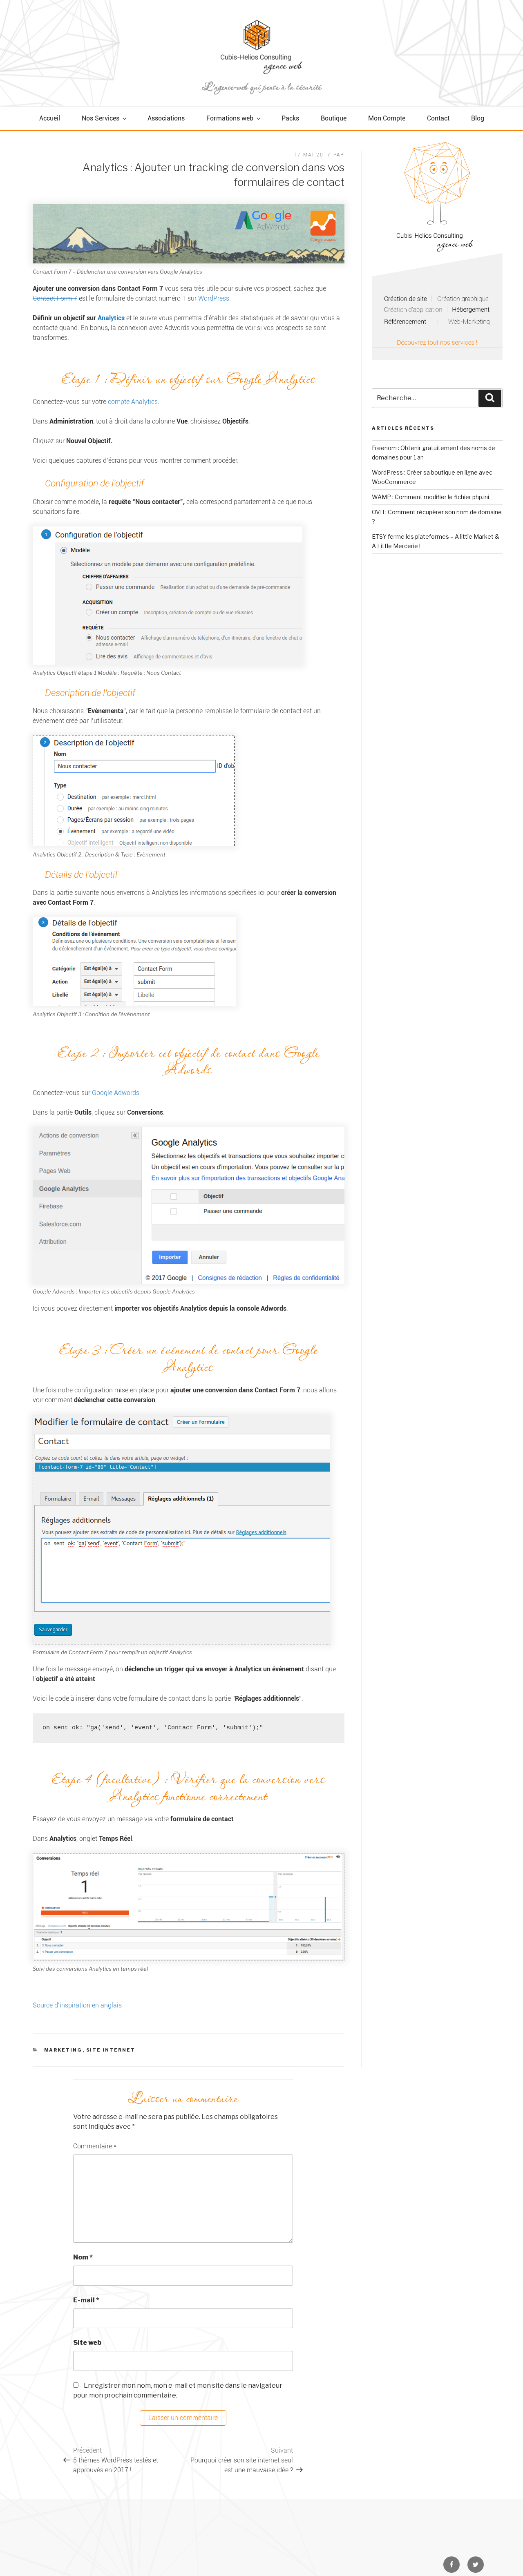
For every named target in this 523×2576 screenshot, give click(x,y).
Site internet (111, 2050)
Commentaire (95, 2146)
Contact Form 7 (55, 298)
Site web (87, 2343)
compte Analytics (133, 402)
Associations (166, 118)
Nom (83, 2257)
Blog (478, 118)
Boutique (334, 118)
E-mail (86, 2300)
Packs (290, 118)
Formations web (230, 118)
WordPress (214, 298)
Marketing (63, 2050)
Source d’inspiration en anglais (77, 2005)
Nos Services (101, 118)
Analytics (111, 318)
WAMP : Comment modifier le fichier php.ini (430, 497)
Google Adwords (116, 1093)
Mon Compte (387, 118)
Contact (438, 118)
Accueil (50, 118)
